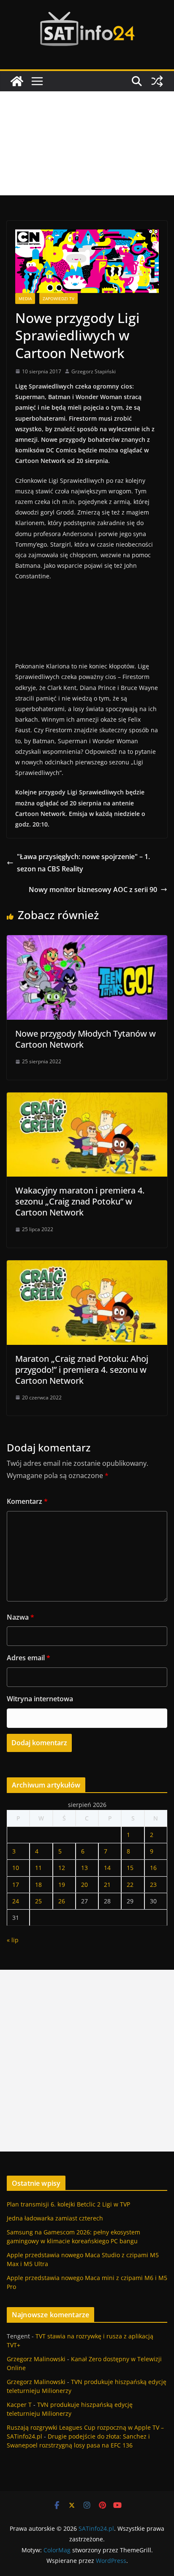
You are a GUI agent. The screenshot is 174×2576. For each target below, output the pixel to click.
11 (38, 1868)
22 (130, 1885)
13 (84, 1868)
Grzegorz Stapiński (94, 371)
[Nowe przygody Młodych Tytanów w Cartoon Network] (87, 941)
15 (130, 1868)
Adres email (29, 1658)
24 (16, 1901)
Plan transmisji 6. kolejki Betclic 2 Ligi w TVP (68, 2204)
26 (62, 1901)
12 (62, 1868)
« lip (13, 1940)
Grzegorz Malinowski (36, 2359)
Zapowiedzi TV (58, 298)
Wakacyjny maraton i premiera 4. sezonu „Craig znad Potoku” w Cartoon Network (80, 1201)
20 (84, 1885)
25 (38, 1901)
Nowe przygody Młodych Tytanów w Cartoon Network (86, 1039)
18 (38, 1885)
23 (153, 1885)
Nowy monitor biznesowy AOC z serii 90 (93, 890)
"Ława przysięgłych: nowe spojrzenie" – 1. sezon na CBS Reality (83, 863)
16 (153, 1868)
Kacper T (19, 2405)
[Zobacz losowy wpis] (157, 81)
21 (107, 1885)
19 (62, 1885)
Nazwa (20, 1617)
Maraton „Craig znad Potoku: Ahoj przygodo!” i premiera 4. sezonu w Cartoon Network (82, 1370)
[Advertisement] (87, 143)
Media (25, 298)
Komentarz (27, 1501)
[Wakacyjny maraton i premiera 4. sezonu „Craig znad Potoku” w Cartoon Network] (87, 1098)
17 (16, 1885)
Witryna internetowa (40, 1699)
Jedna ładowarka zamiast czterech (55, 2218)
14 (107, 1868)
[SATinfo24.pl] (17, 81)
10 (16, 1868)
